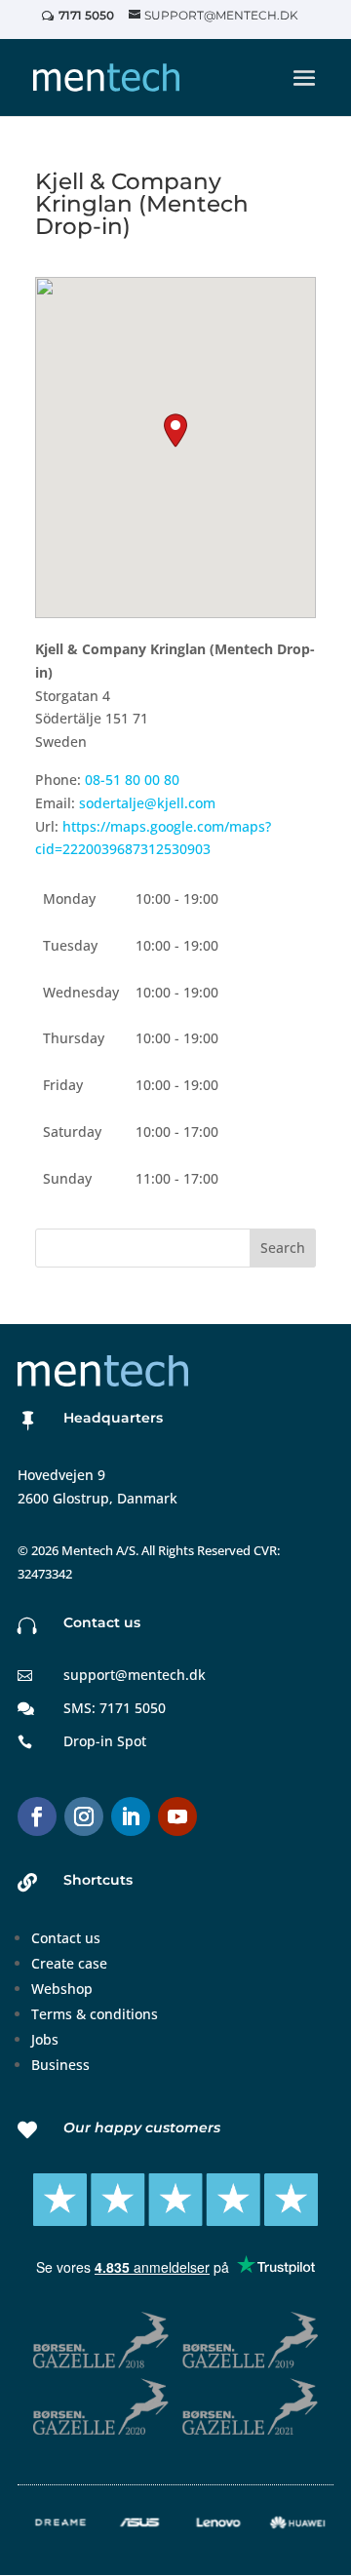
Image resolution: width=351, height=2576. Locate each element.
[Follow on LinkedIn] (131, 1816)
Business (60, 2065)
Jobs (45, 2039)
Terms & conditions (95, 2014)
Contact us (66, 1938)
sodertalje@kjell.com (147, 803)
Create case (69, 1963)
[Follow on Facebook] (37, 1816)
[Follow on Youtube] (177, 1816)
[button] (175, 430)
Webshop (62, 1989)
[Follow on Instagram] (84, 1816)
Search (283, 1248)
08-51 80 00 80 (132, 780)
